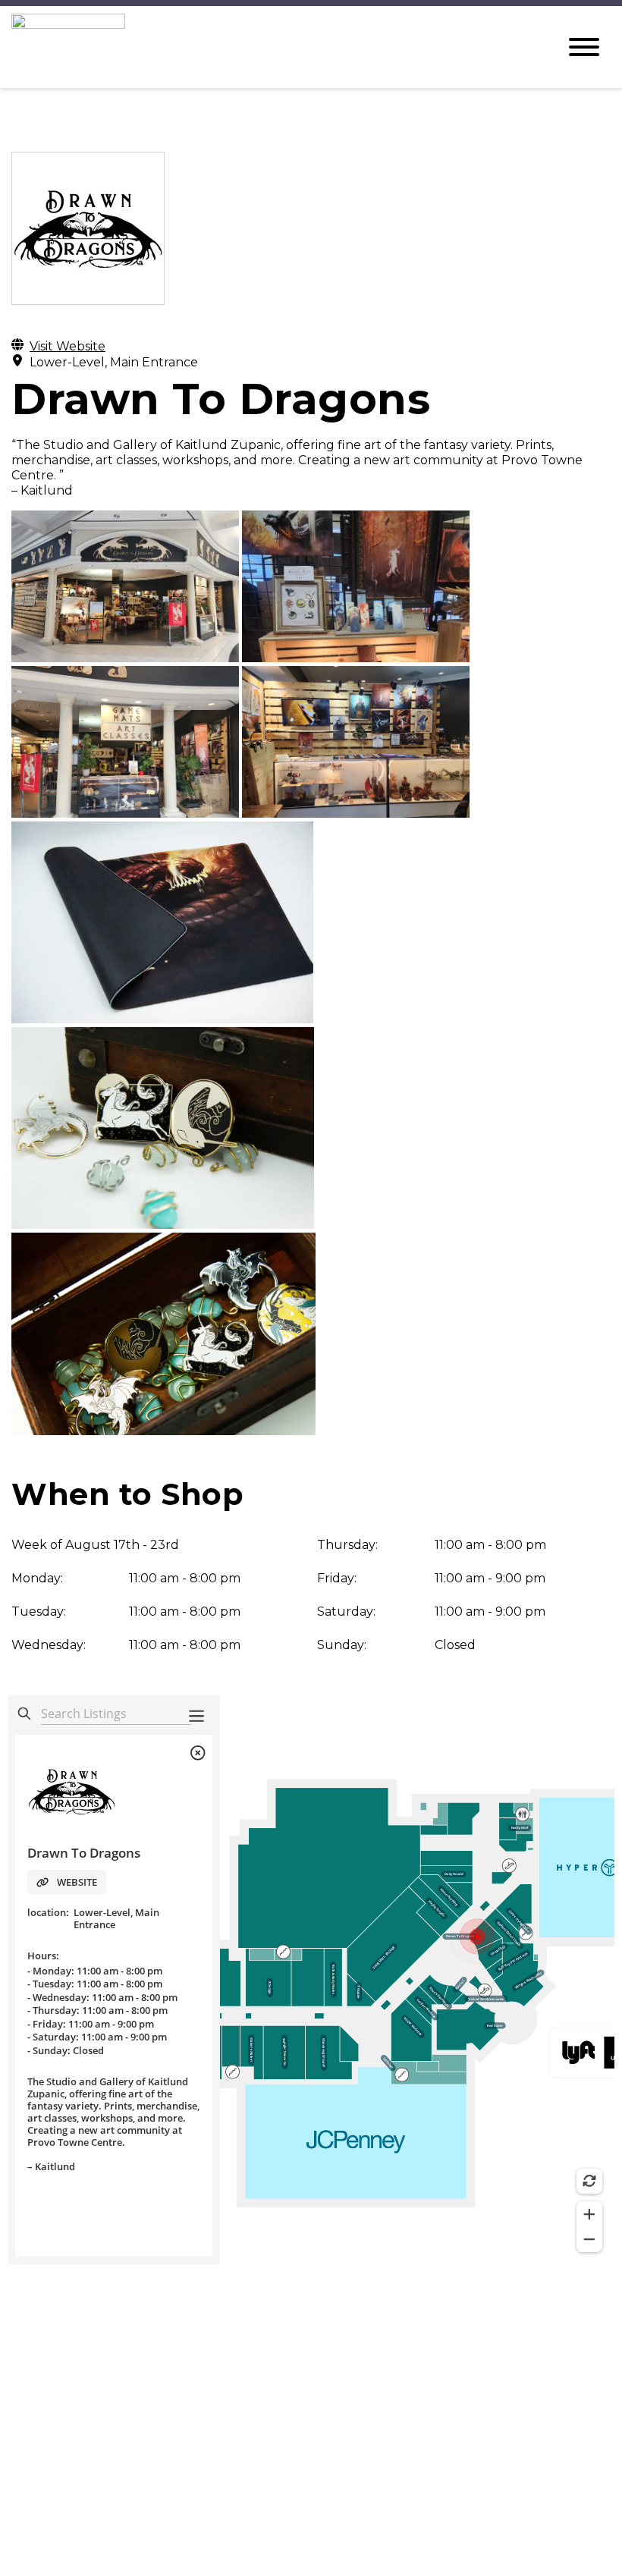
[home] (273, 47)
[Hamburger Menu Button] (584, 47)
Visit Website (68, 346)
